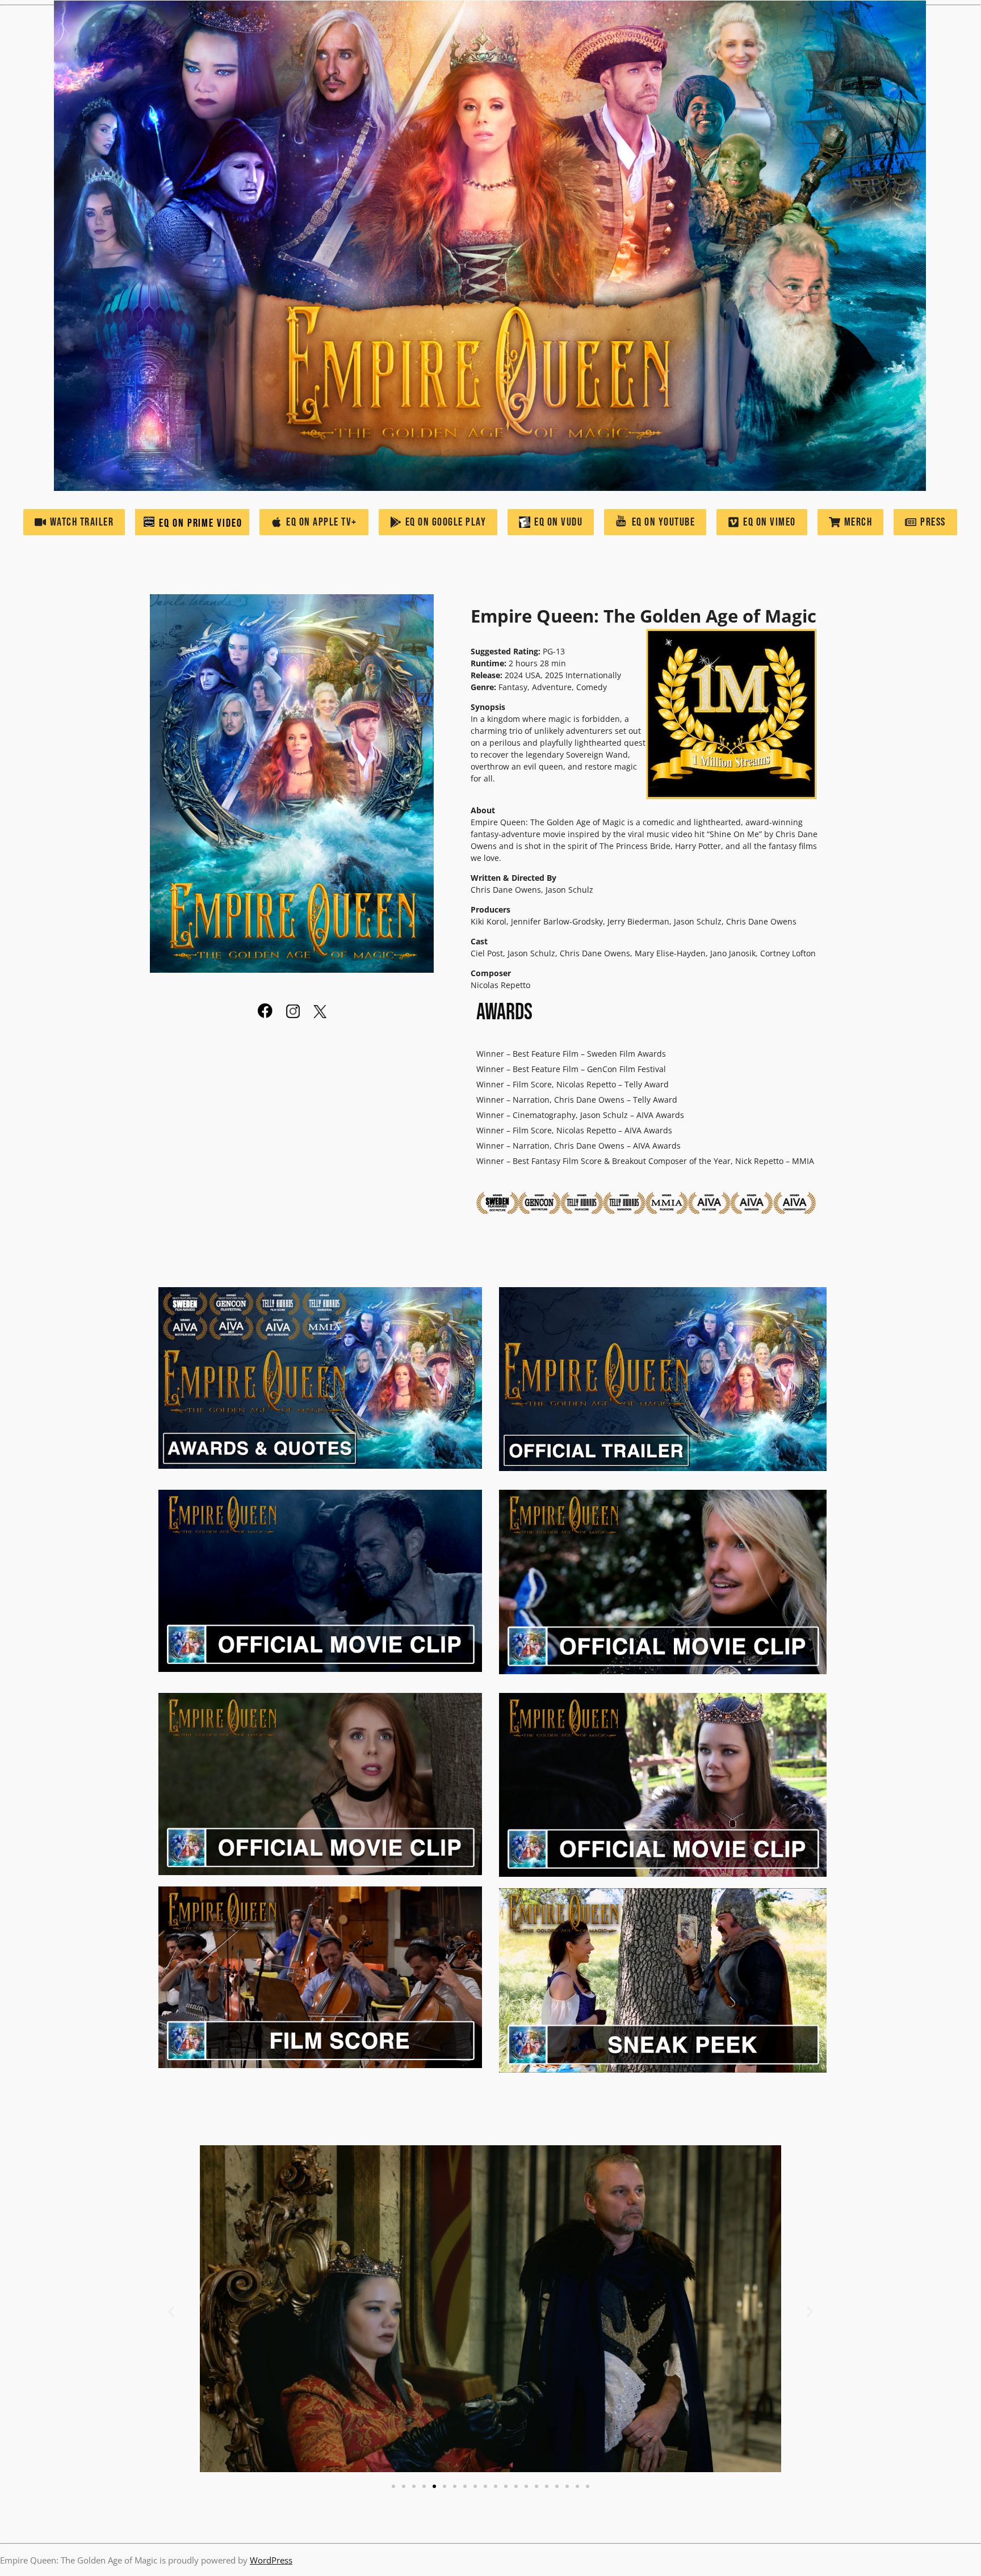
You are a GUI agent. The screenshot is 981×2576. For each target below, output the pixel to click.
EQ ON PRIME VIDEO (199, 523)
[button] (171, 2312)
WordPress (271, 2560)
